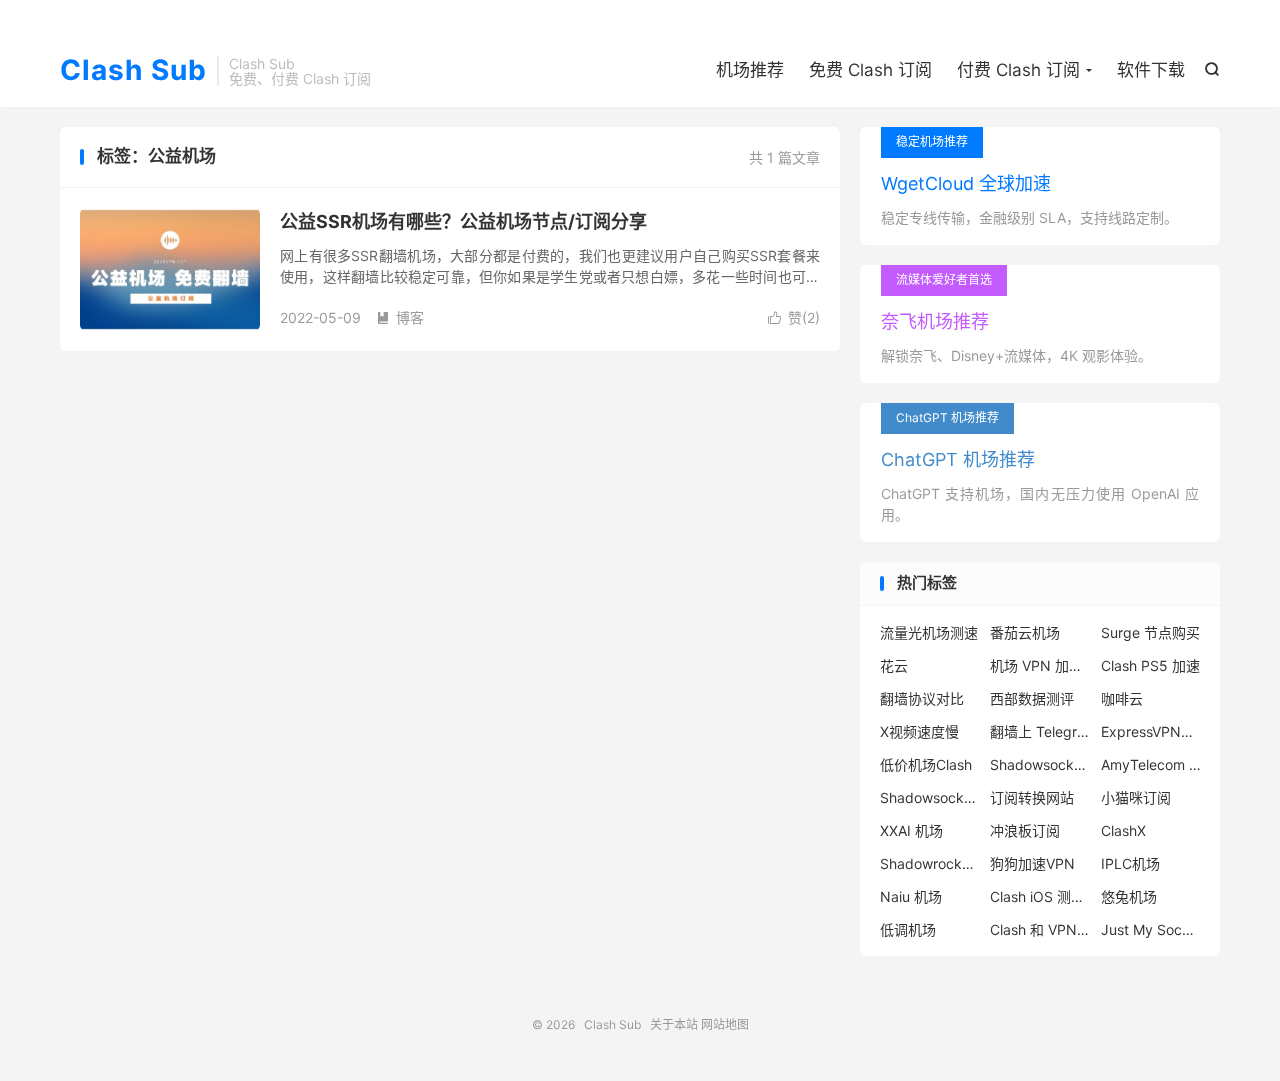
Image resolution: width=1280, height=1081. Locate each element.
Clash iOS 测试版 (1040, 896)
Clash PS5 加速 (1150, 665)
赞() (794, 317)
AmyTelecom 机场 (1151, 764)
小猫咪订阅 (1136, 797)
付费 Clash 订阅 (1018, 70)
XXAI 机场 (911, 830)
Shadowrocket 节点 (930, 863)
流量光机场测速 (929, 632)
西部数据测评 (1032, 698)
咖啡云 (1122, 698)
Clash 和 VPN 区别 (1040, 929)
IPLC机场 (1130, 863)
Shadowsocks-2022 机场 (930, 797)
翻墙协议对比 (922, 698)
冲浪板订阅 (1025, 830)
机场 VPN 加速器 (1040, 665)
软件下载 (1151, 70)
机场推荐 (750, 70)
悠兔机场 (1129, 896)
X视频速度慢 (919, 731)
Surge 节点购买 (1150, 632)
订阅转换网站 (1032, 797)
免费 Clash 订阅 (870, 70)
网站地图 (725, 1024)
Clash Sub (133, 71)
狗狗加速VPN (1032, 863)
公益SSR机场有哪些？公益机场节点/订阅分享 (463, 221)
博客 (400, 317)
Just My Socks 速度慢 (1151, 929)
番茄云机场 (1025, 632)
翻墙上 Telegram (1040, 731)
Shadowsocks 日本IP (1040, 764)
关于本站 (674, 1024)
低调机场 (908, 929)
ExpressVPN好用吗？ (1151, 731)
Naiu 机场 (911, 896)
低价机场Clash (926, 764)
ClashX (1123, 830)
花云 (894, 665)
